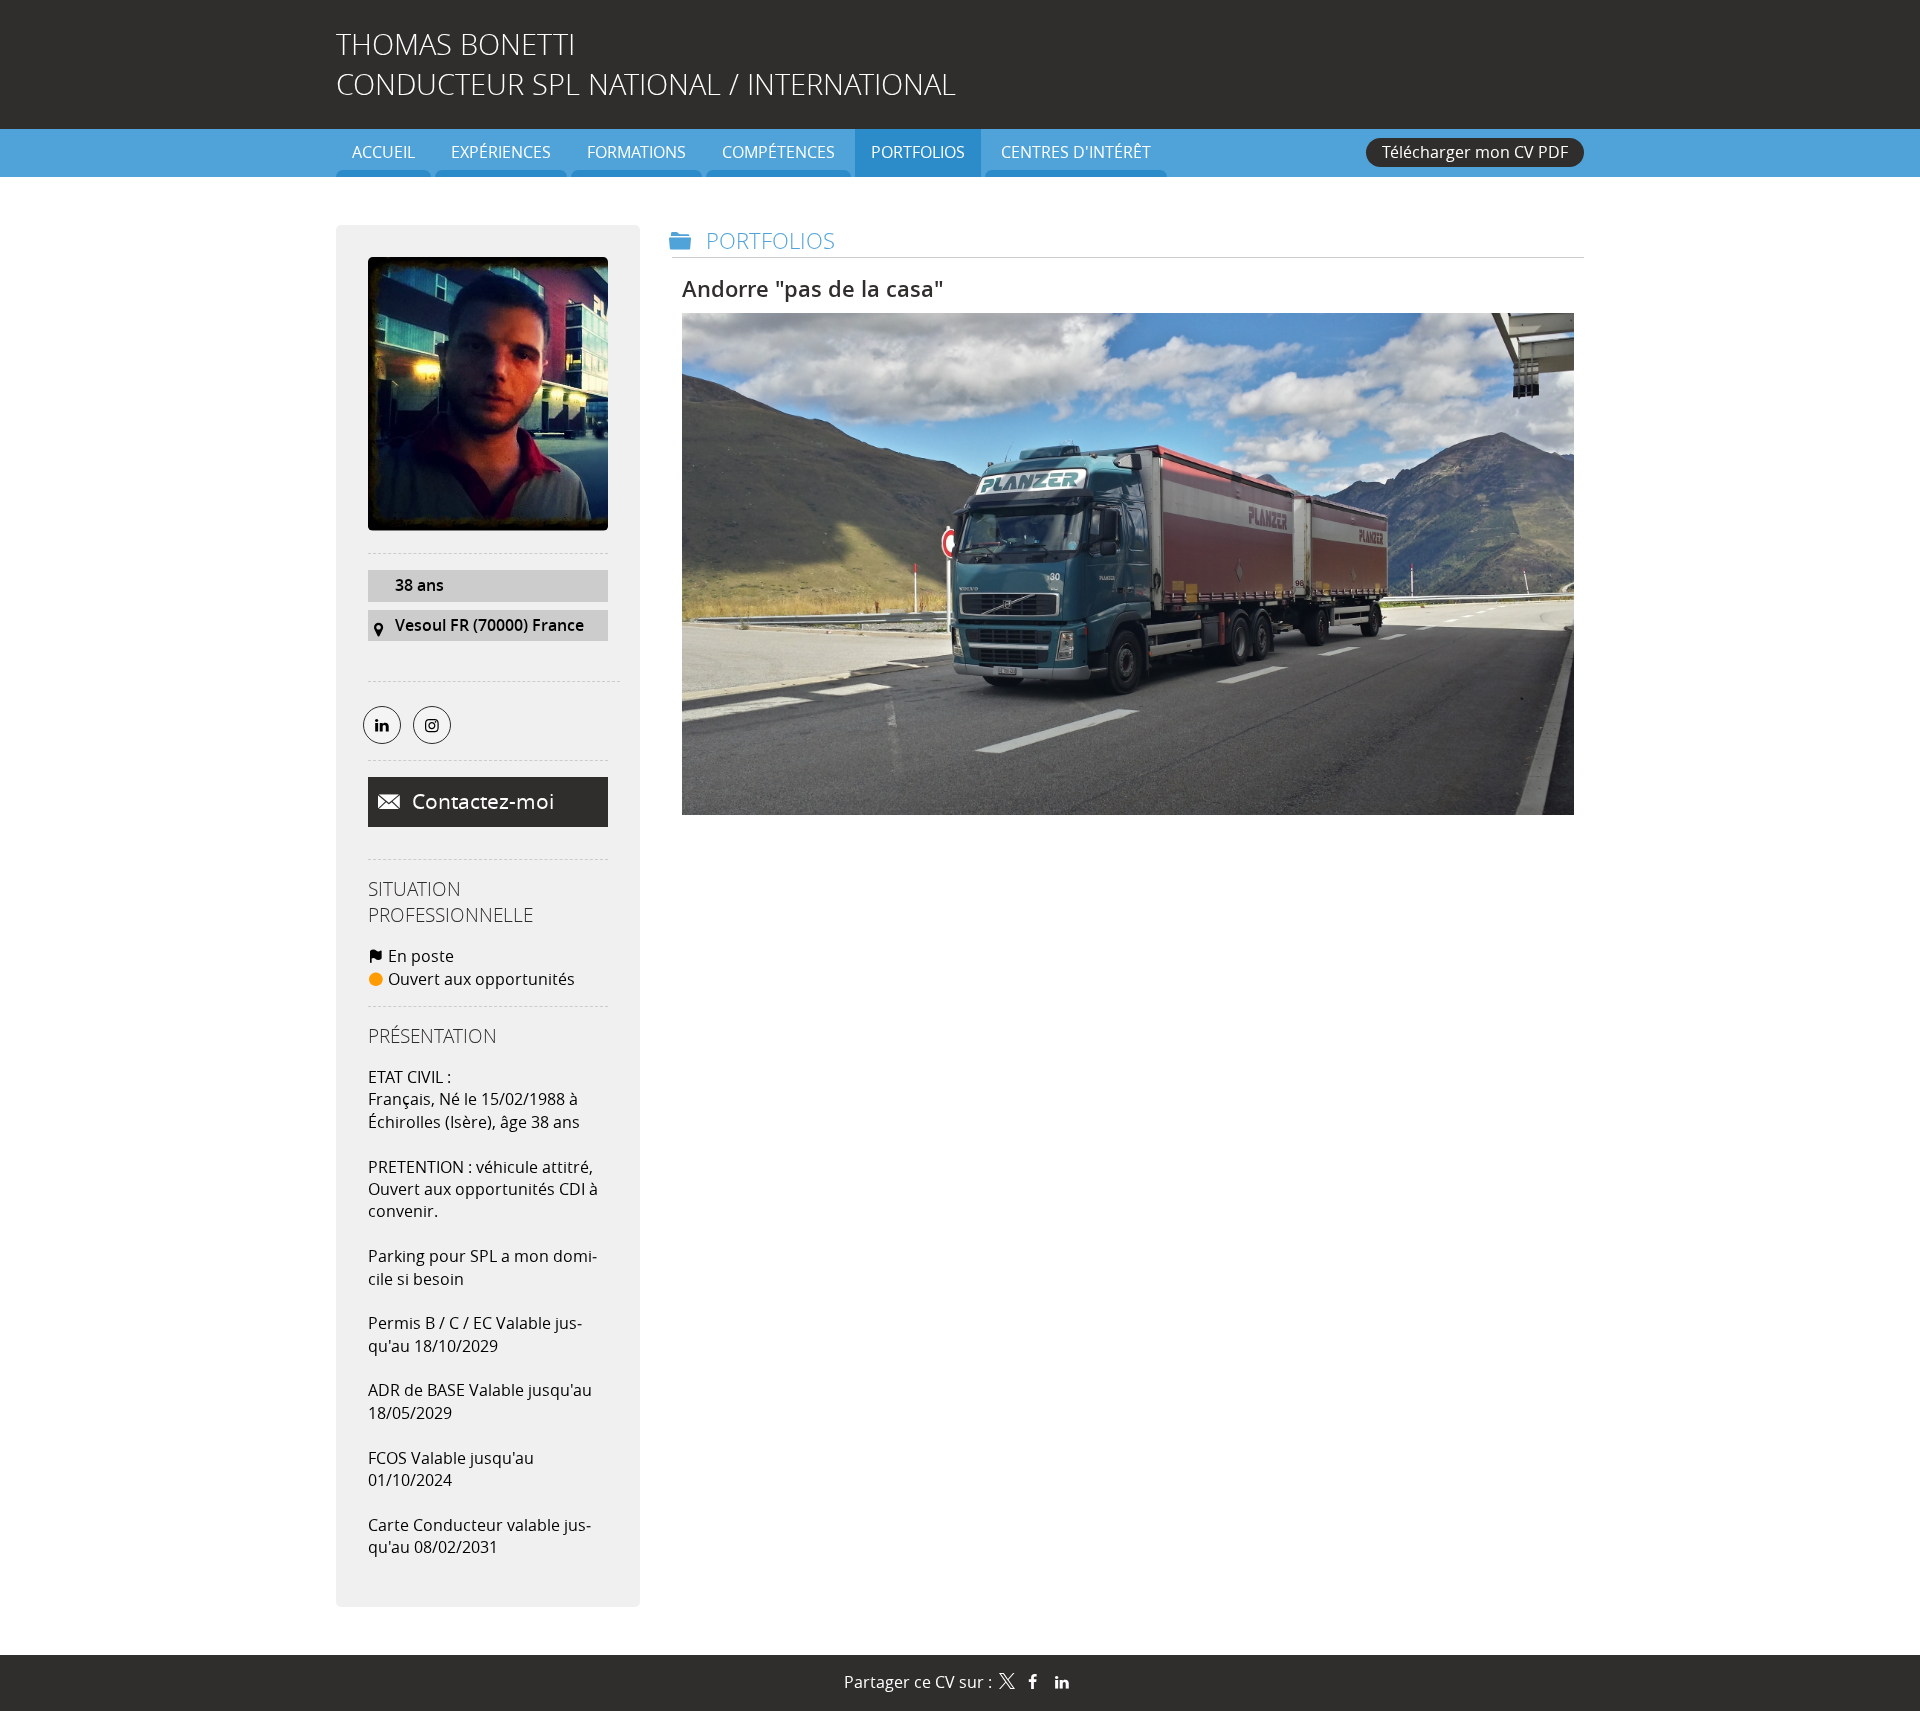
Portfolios (770, 240)
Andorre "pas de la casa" (813, 289)
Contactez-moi (480, 801)
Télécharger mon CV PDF (1475, 152)
